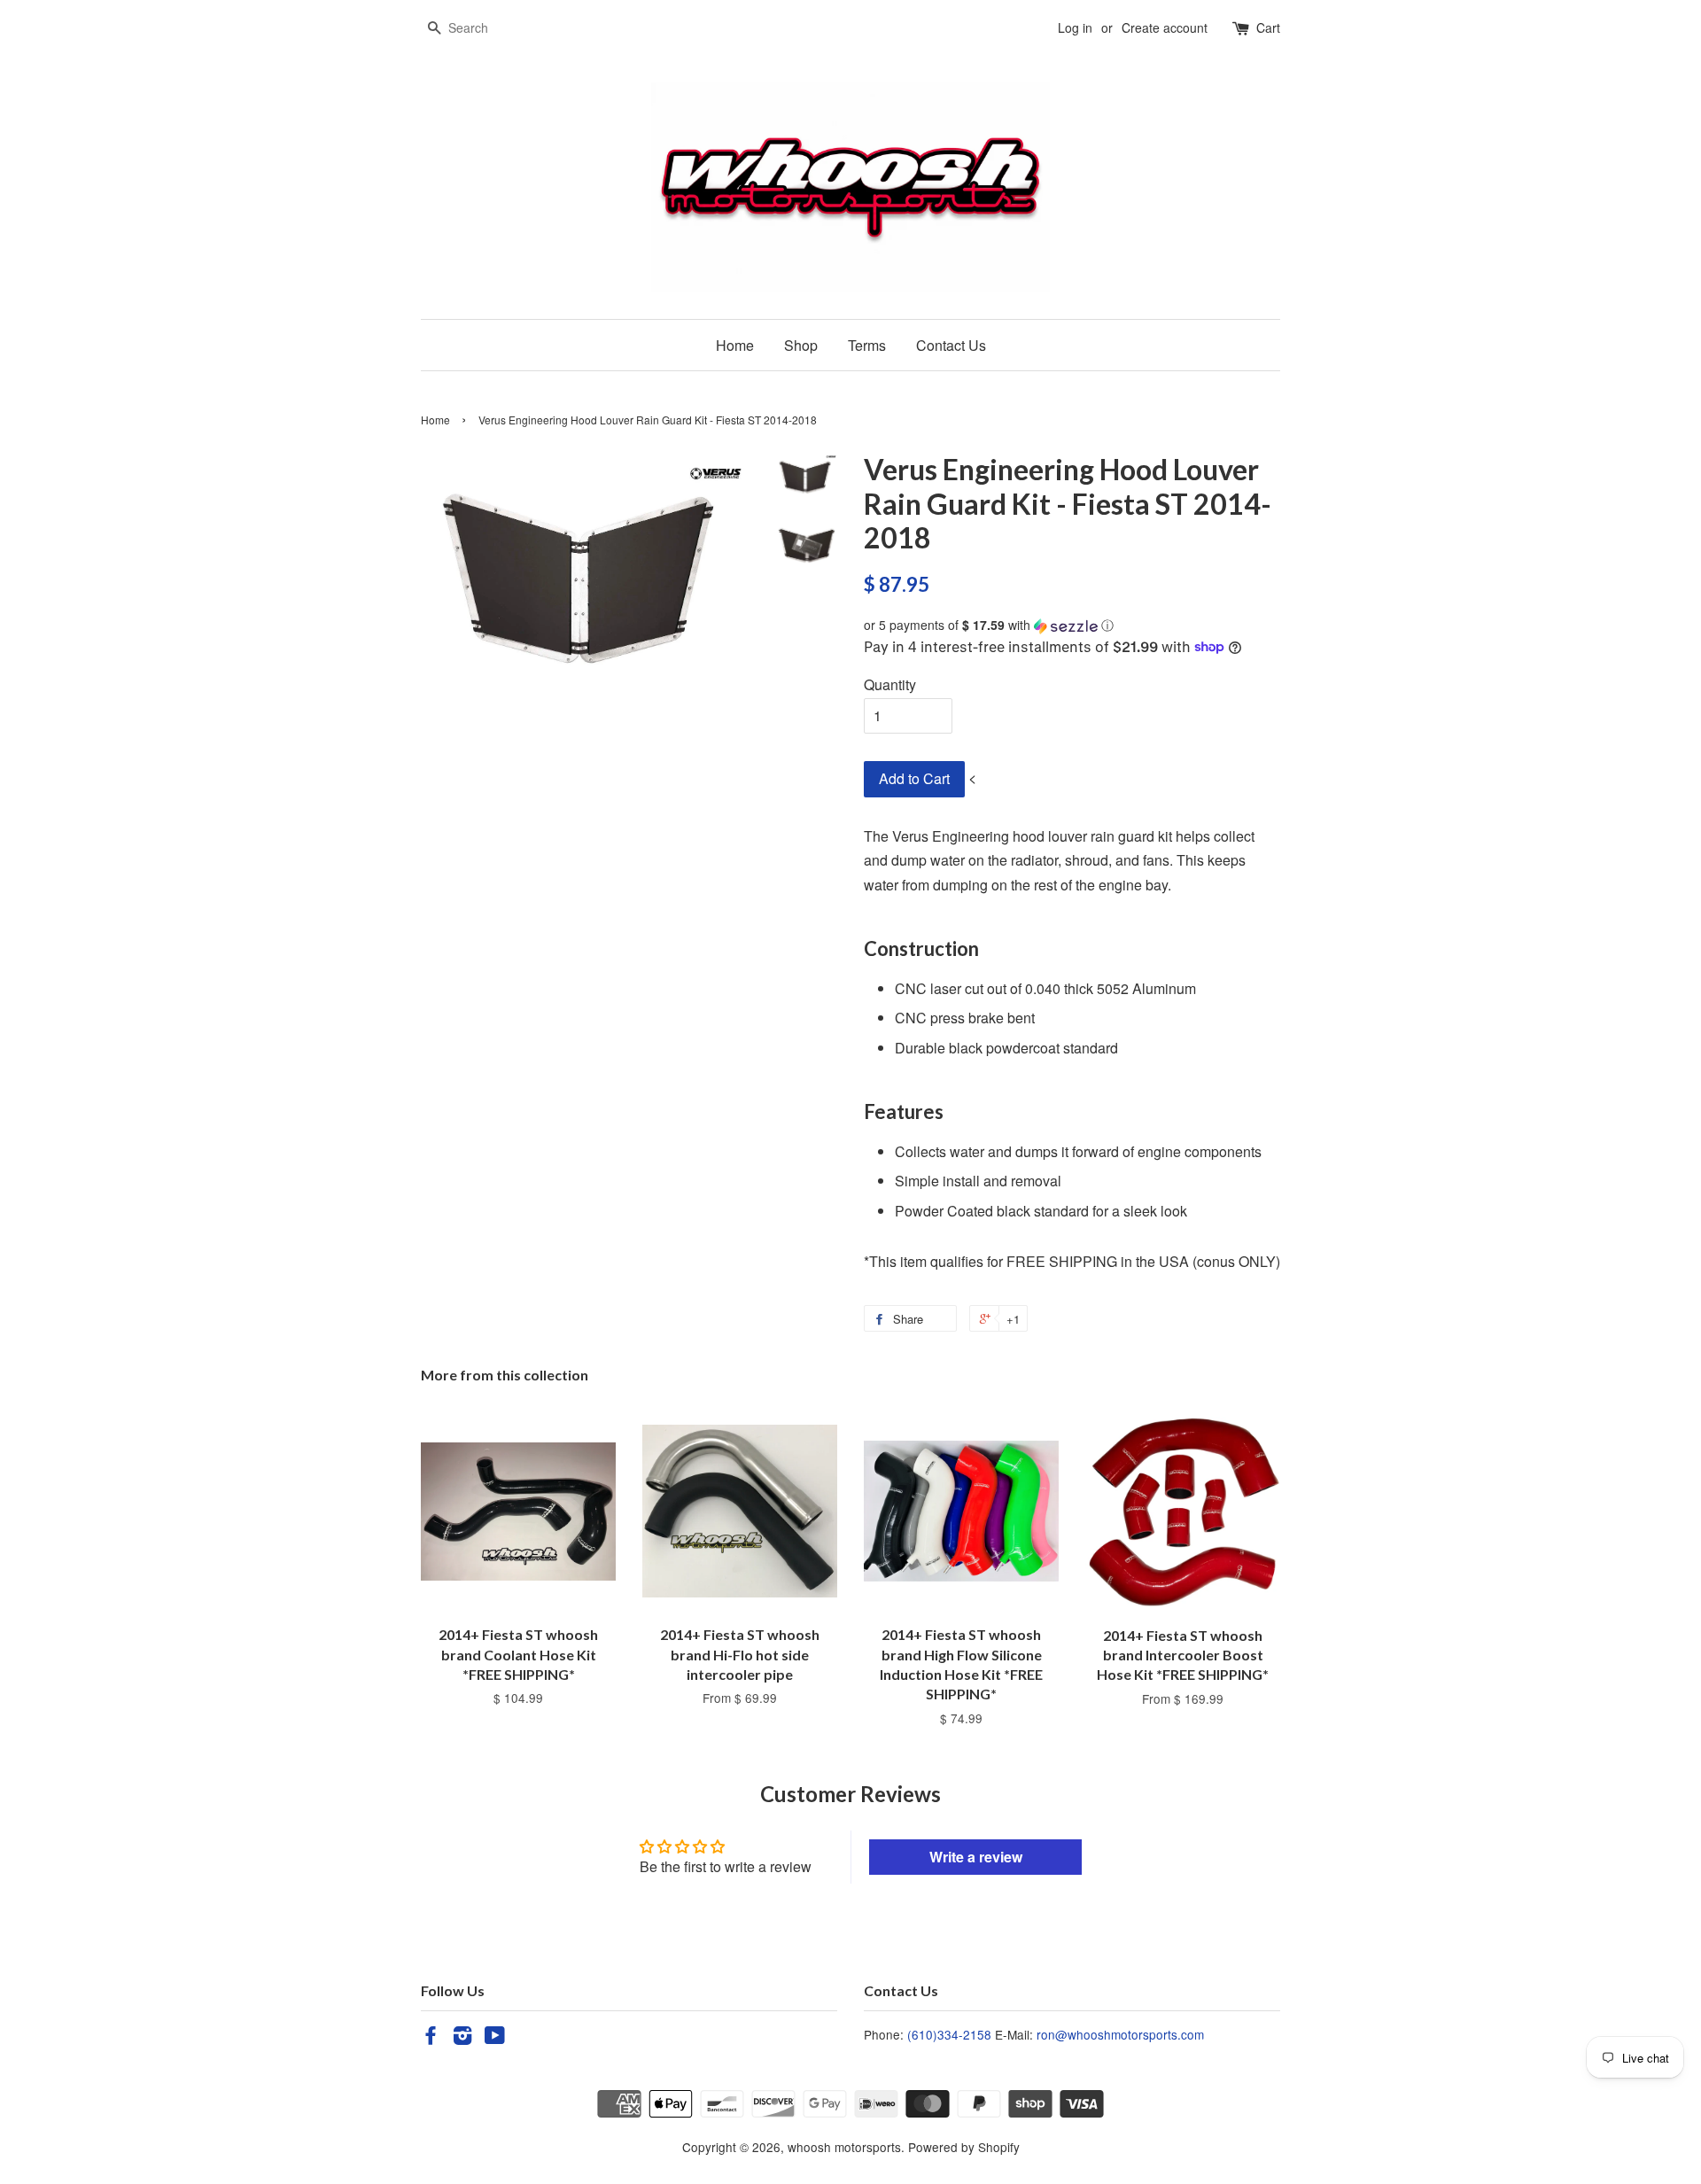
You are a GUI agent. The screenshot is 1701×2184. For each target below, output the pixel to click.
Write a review (976, 1857)
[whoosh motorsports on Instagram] (462, 2038)
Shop (801, 345)
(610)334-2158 (949, 2034)
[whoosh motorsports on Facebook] (431, 2038)
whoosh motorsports (844, 2147)
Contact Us (951, 345)
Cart (1268, 27)
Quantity (890, 684)
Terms (867, 345)
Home (735, 345)
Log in (1075, 27)
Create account (1165, 27)
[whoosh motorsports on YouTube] (495, 2038)
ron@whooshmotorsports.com (1120, 2034)
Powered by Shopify (964, 2147)
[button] (1072, 625)
